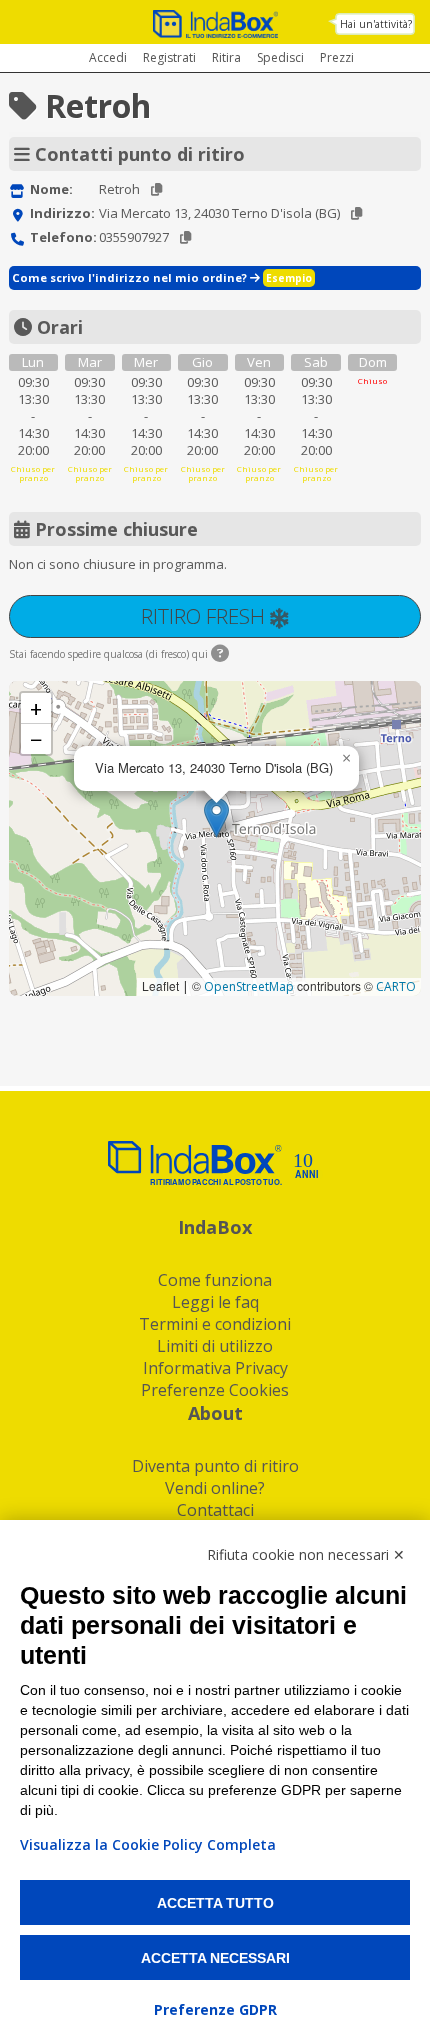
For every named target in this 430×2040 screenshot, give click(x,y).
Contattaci (215, 1510)
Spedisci (280, 57)
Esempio (289, 278)
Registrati (169, 57)
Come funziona (215, 1280)
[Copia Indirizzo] (356, 213)
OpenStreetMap (249, 986)
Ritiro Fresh (205, 616)
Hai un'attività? (376, 24)
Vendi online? (215, 1488)
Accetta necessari (215, 1958)
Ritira (226, 57)
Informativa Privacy (215, 1368)
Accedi (108, 57)
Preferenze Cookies (215, 1390)
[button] (216, 817)
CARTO (396, 986)
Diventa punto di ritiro (215, 1466)
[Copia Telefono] (185, 237)
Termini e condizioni (215, 1324)
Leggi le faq (215, 1302)
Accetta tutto (215, 1903)
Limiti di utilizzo (215, 1346)
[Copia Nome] (156, 189)
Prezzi (337, 57)
